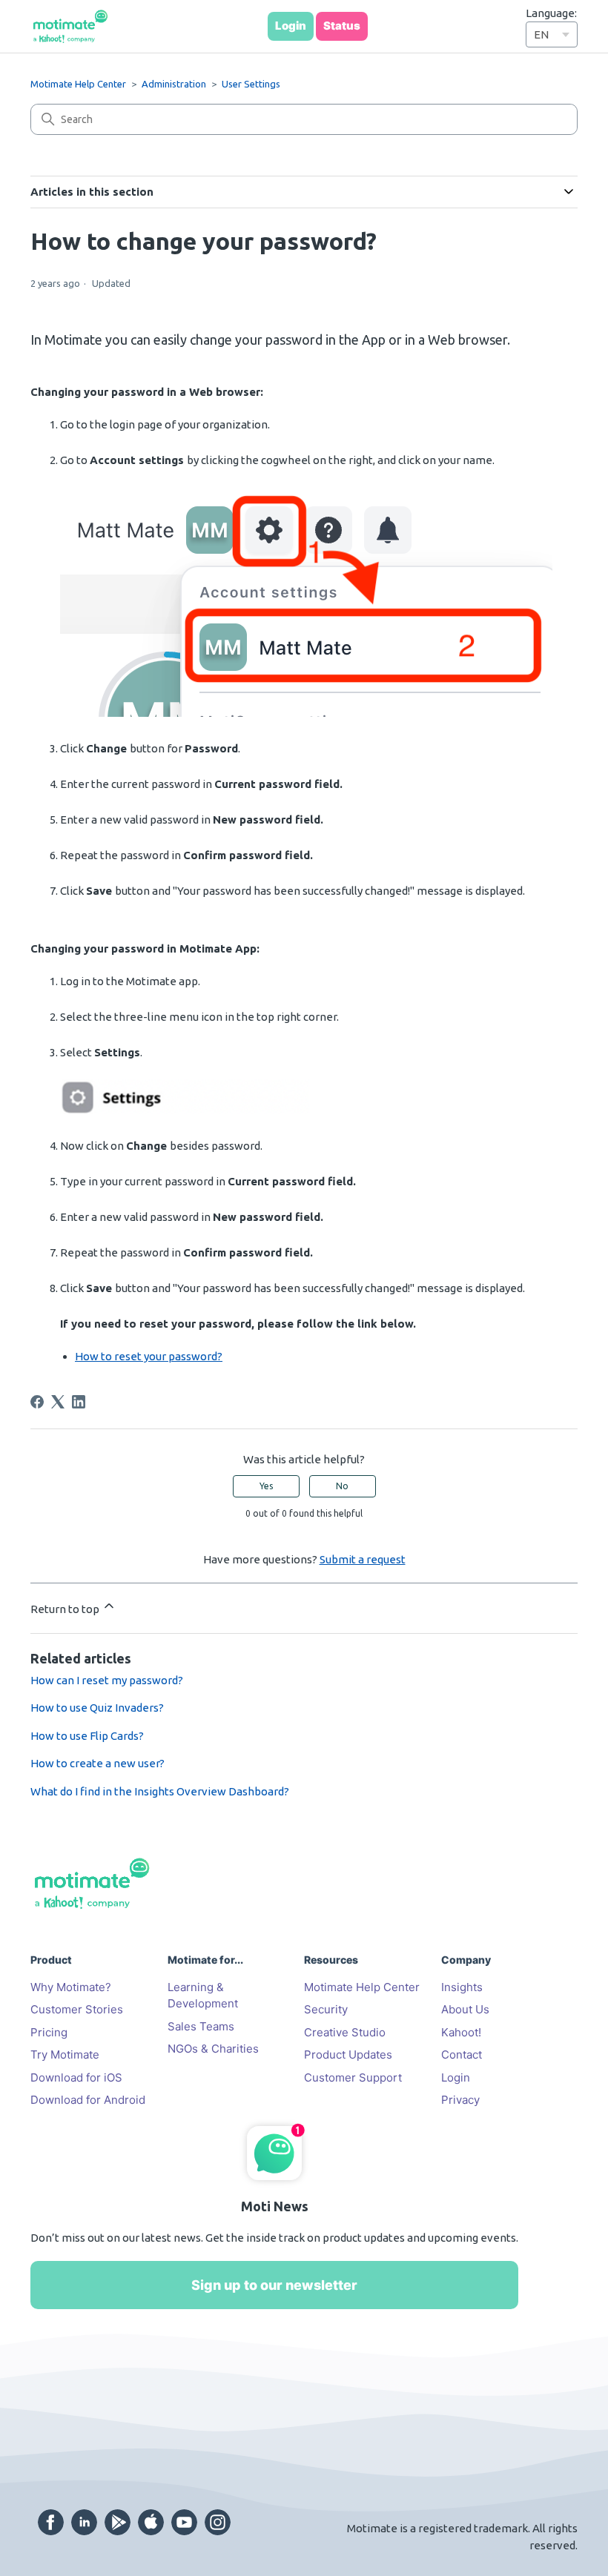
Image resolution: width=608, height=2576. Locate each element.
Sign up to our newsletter (274, 2285)
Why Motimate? (71, 1987)
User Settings (251, 84)
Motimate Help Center (78, 84)
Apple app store (151, 2522)
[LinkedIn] (79, 1402)
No (342, 1486)
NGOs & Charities (213, 2049)
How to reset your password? (149, 1356)
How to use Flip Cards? (87, 1736)
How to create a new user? (98, 1763)
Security (326, 2009)
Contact (462, 2054)
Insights (462, 1987)
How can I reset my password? (107, 1680)
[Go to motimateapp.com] (70, 27)
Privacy (460, 2100)
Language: (551, 13)
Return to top (66, 1609)
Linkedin (84, 2522)
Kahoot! (461, 2032)
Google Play (118, 2522)
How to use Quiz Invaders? (97, 1708)
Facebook (51, 2522)
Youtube (184, 2522)
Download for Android (88, 2100)
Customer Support (353, 2077)
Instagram (218, 2522)
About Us (465, 2009)
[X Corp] (58, 1402)
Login (456, 2077)
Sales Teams (201, 2026)
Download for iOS (76, 2077)
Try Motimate (65, 2054)
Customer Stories (77, 2009)
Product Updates (348, 2054)
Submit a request (363, 1559)
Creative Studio (345, 2032)
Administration (174, 84)
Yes (266, 1486)
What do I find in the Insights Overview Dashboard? (160, 1791)
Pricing (49, 2032)
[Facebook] (37, 1402)
